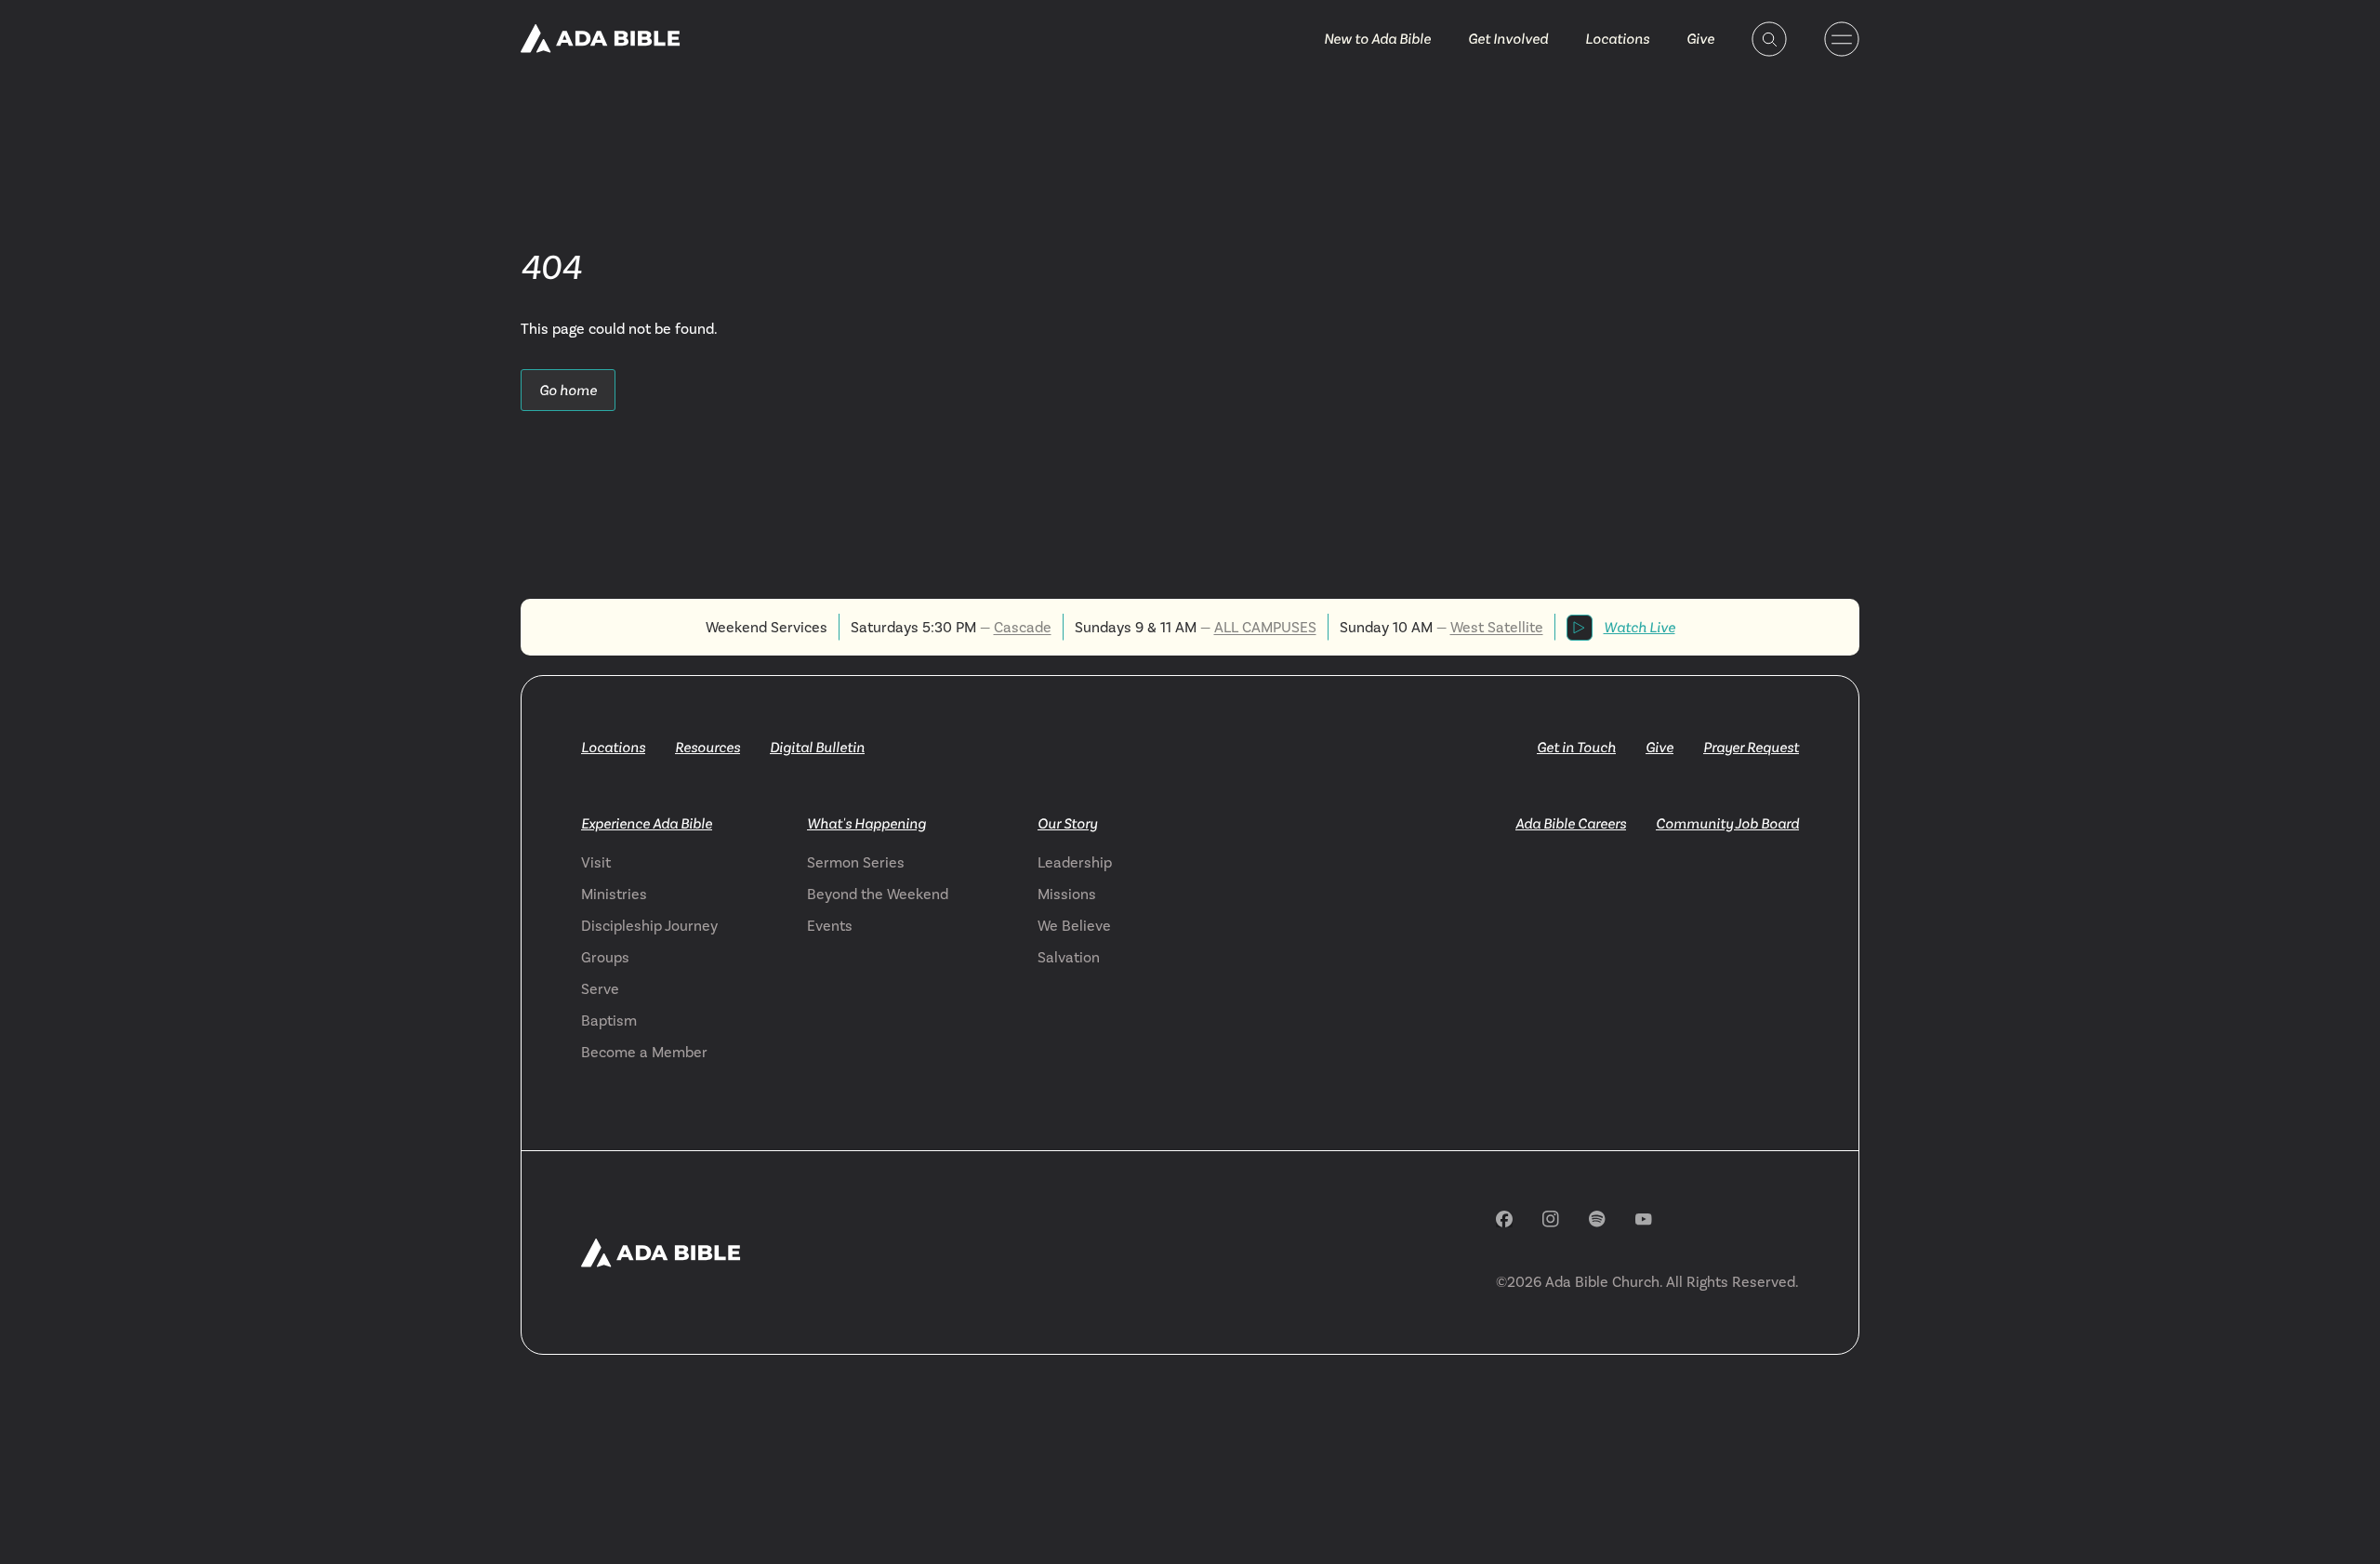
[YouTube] (1644, 1219)
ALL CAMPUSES (1265, 627)
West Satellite (1497, 627)
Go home (568, 390)
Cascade (1023, 627)
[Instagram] (1551, 1219)
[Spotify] (1597, 1219)
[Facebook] (1504, 1219)
